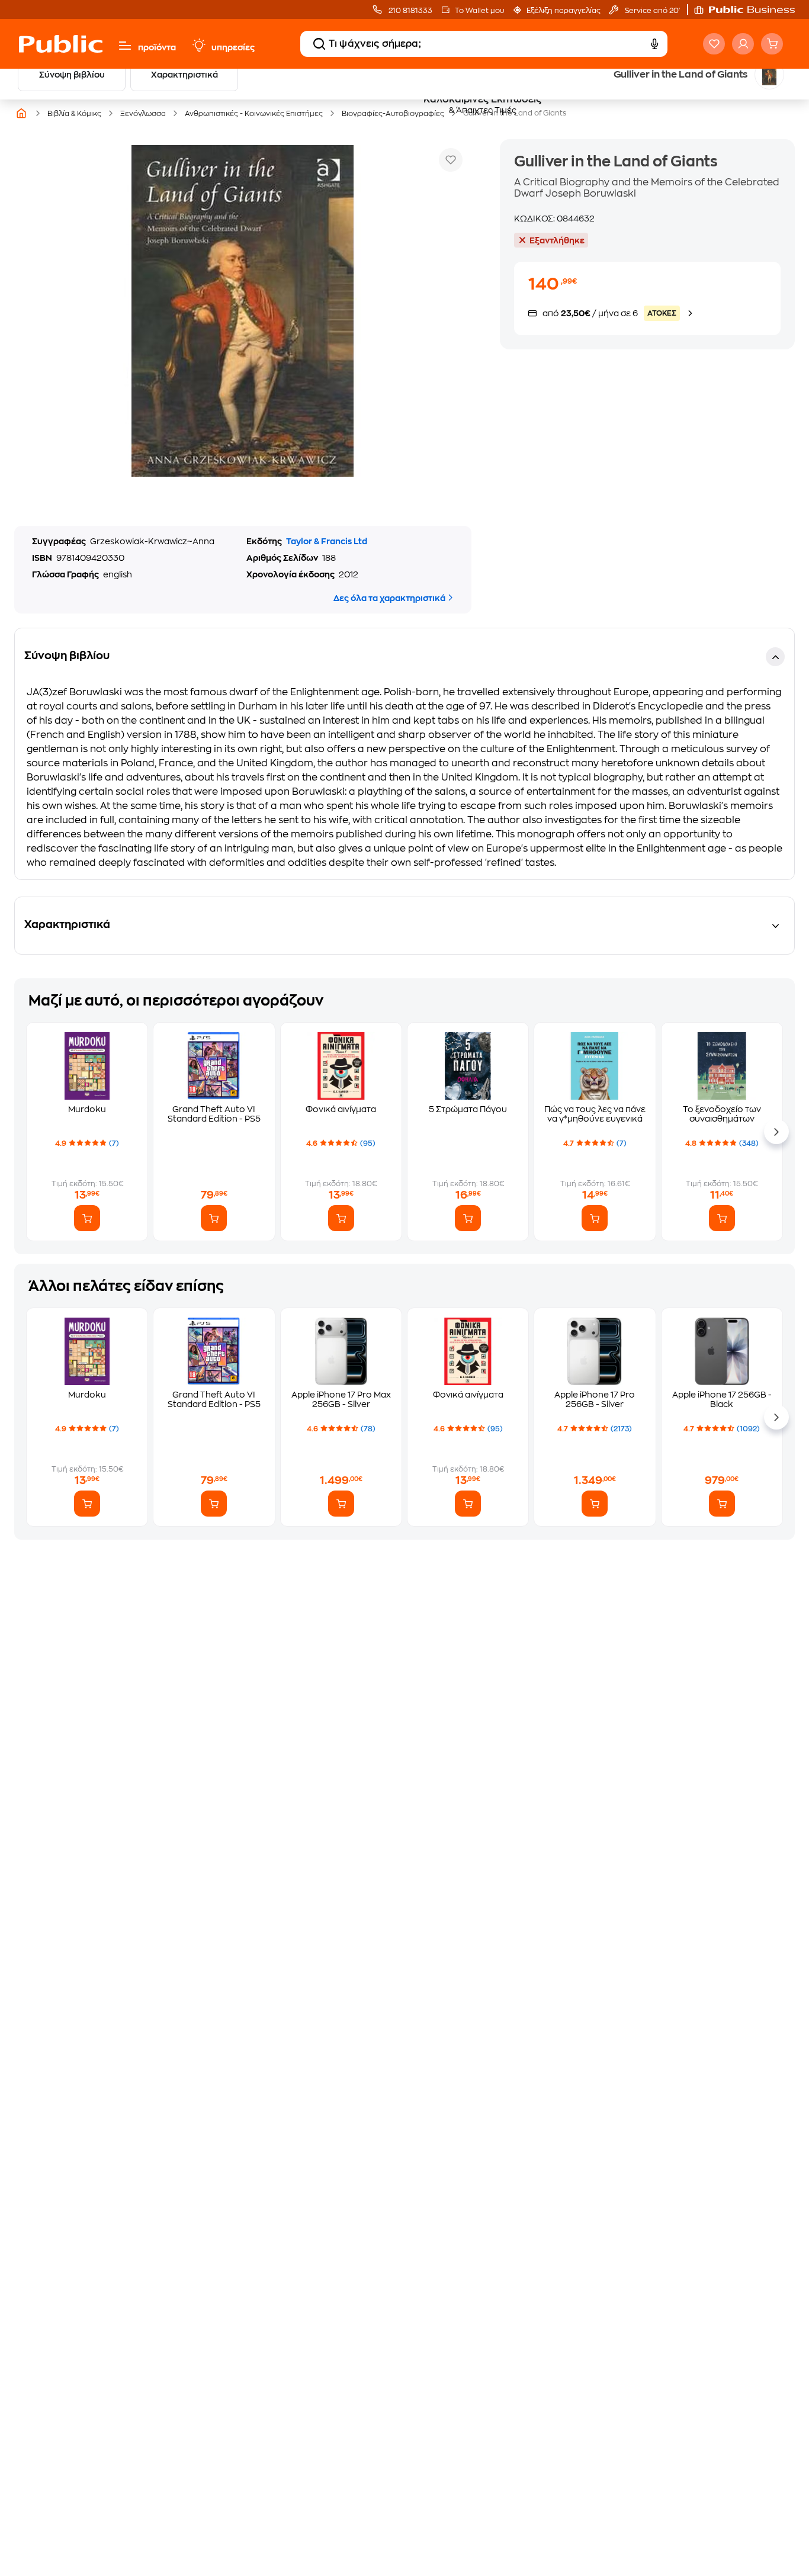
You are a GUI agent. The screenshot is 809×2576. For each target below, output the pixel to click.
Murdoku (87, 1109)
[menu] (125, 46)
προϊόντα (157, 47)
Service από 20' (651, 11)
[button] (750, 9)
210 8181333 (410, 11)
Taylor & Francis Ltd (327, 541)
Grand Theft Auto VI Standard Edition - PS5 (214, 1114)
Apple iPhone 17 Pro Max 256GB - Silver (341, 1399)
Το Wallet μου (479, 11)
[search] (319, 44)
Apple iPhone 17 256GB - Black (722, 1399)
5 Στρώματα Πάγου (468, 1109)
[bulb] (198, 46)
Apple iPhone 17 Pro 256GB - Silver (595, 1399)
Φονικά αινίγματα (341, 1109)
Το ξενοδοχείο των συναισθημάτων (722, 1114)
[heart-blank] (714, 44)
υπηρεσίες (233, 47)
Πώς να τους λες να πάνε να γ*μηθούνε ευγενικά (595, 1114)
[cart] (772, 44)
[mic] (654, 44)
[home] (61, 44)
